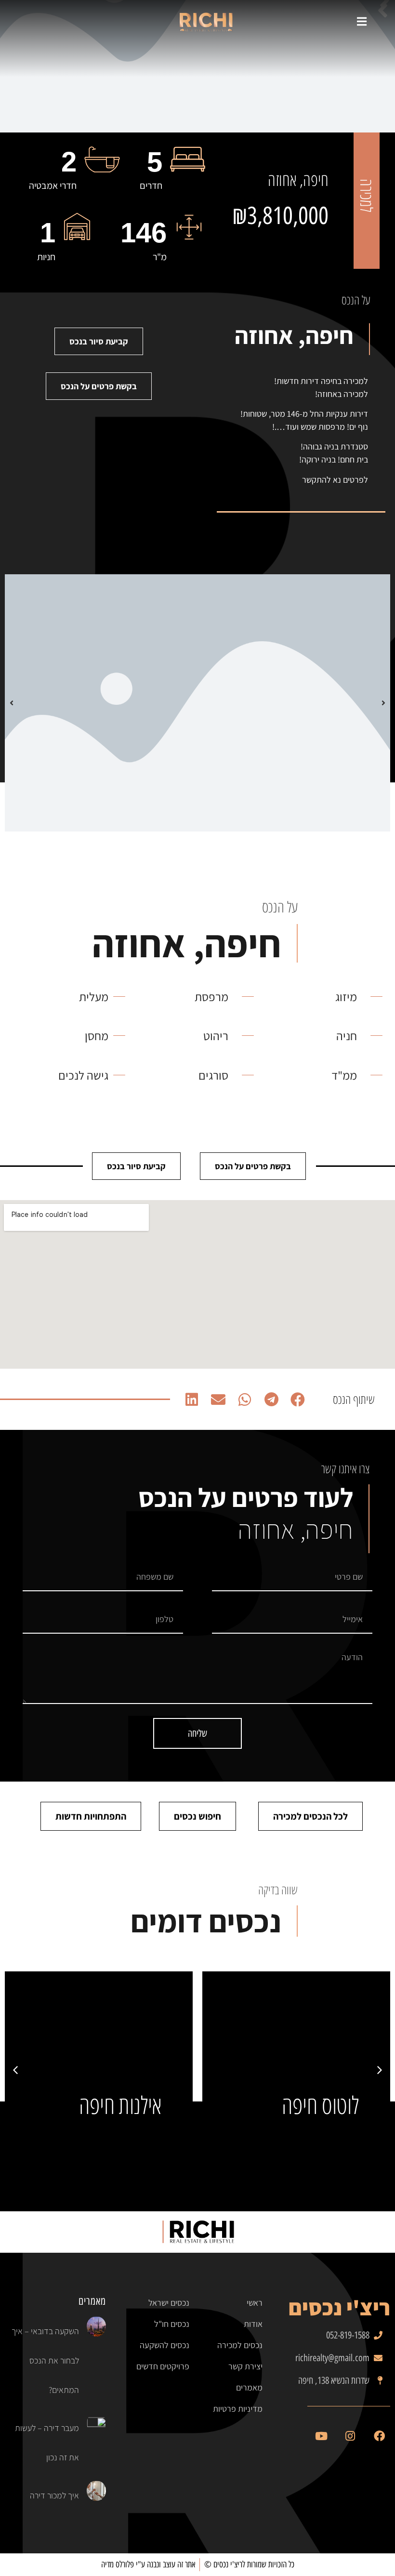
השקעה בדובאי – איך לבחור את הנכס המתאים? (45, 2360)
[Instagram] (350, 2436)
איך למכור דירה (54, 2495)
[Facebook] (379, 2436)
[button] (298, 1399)
